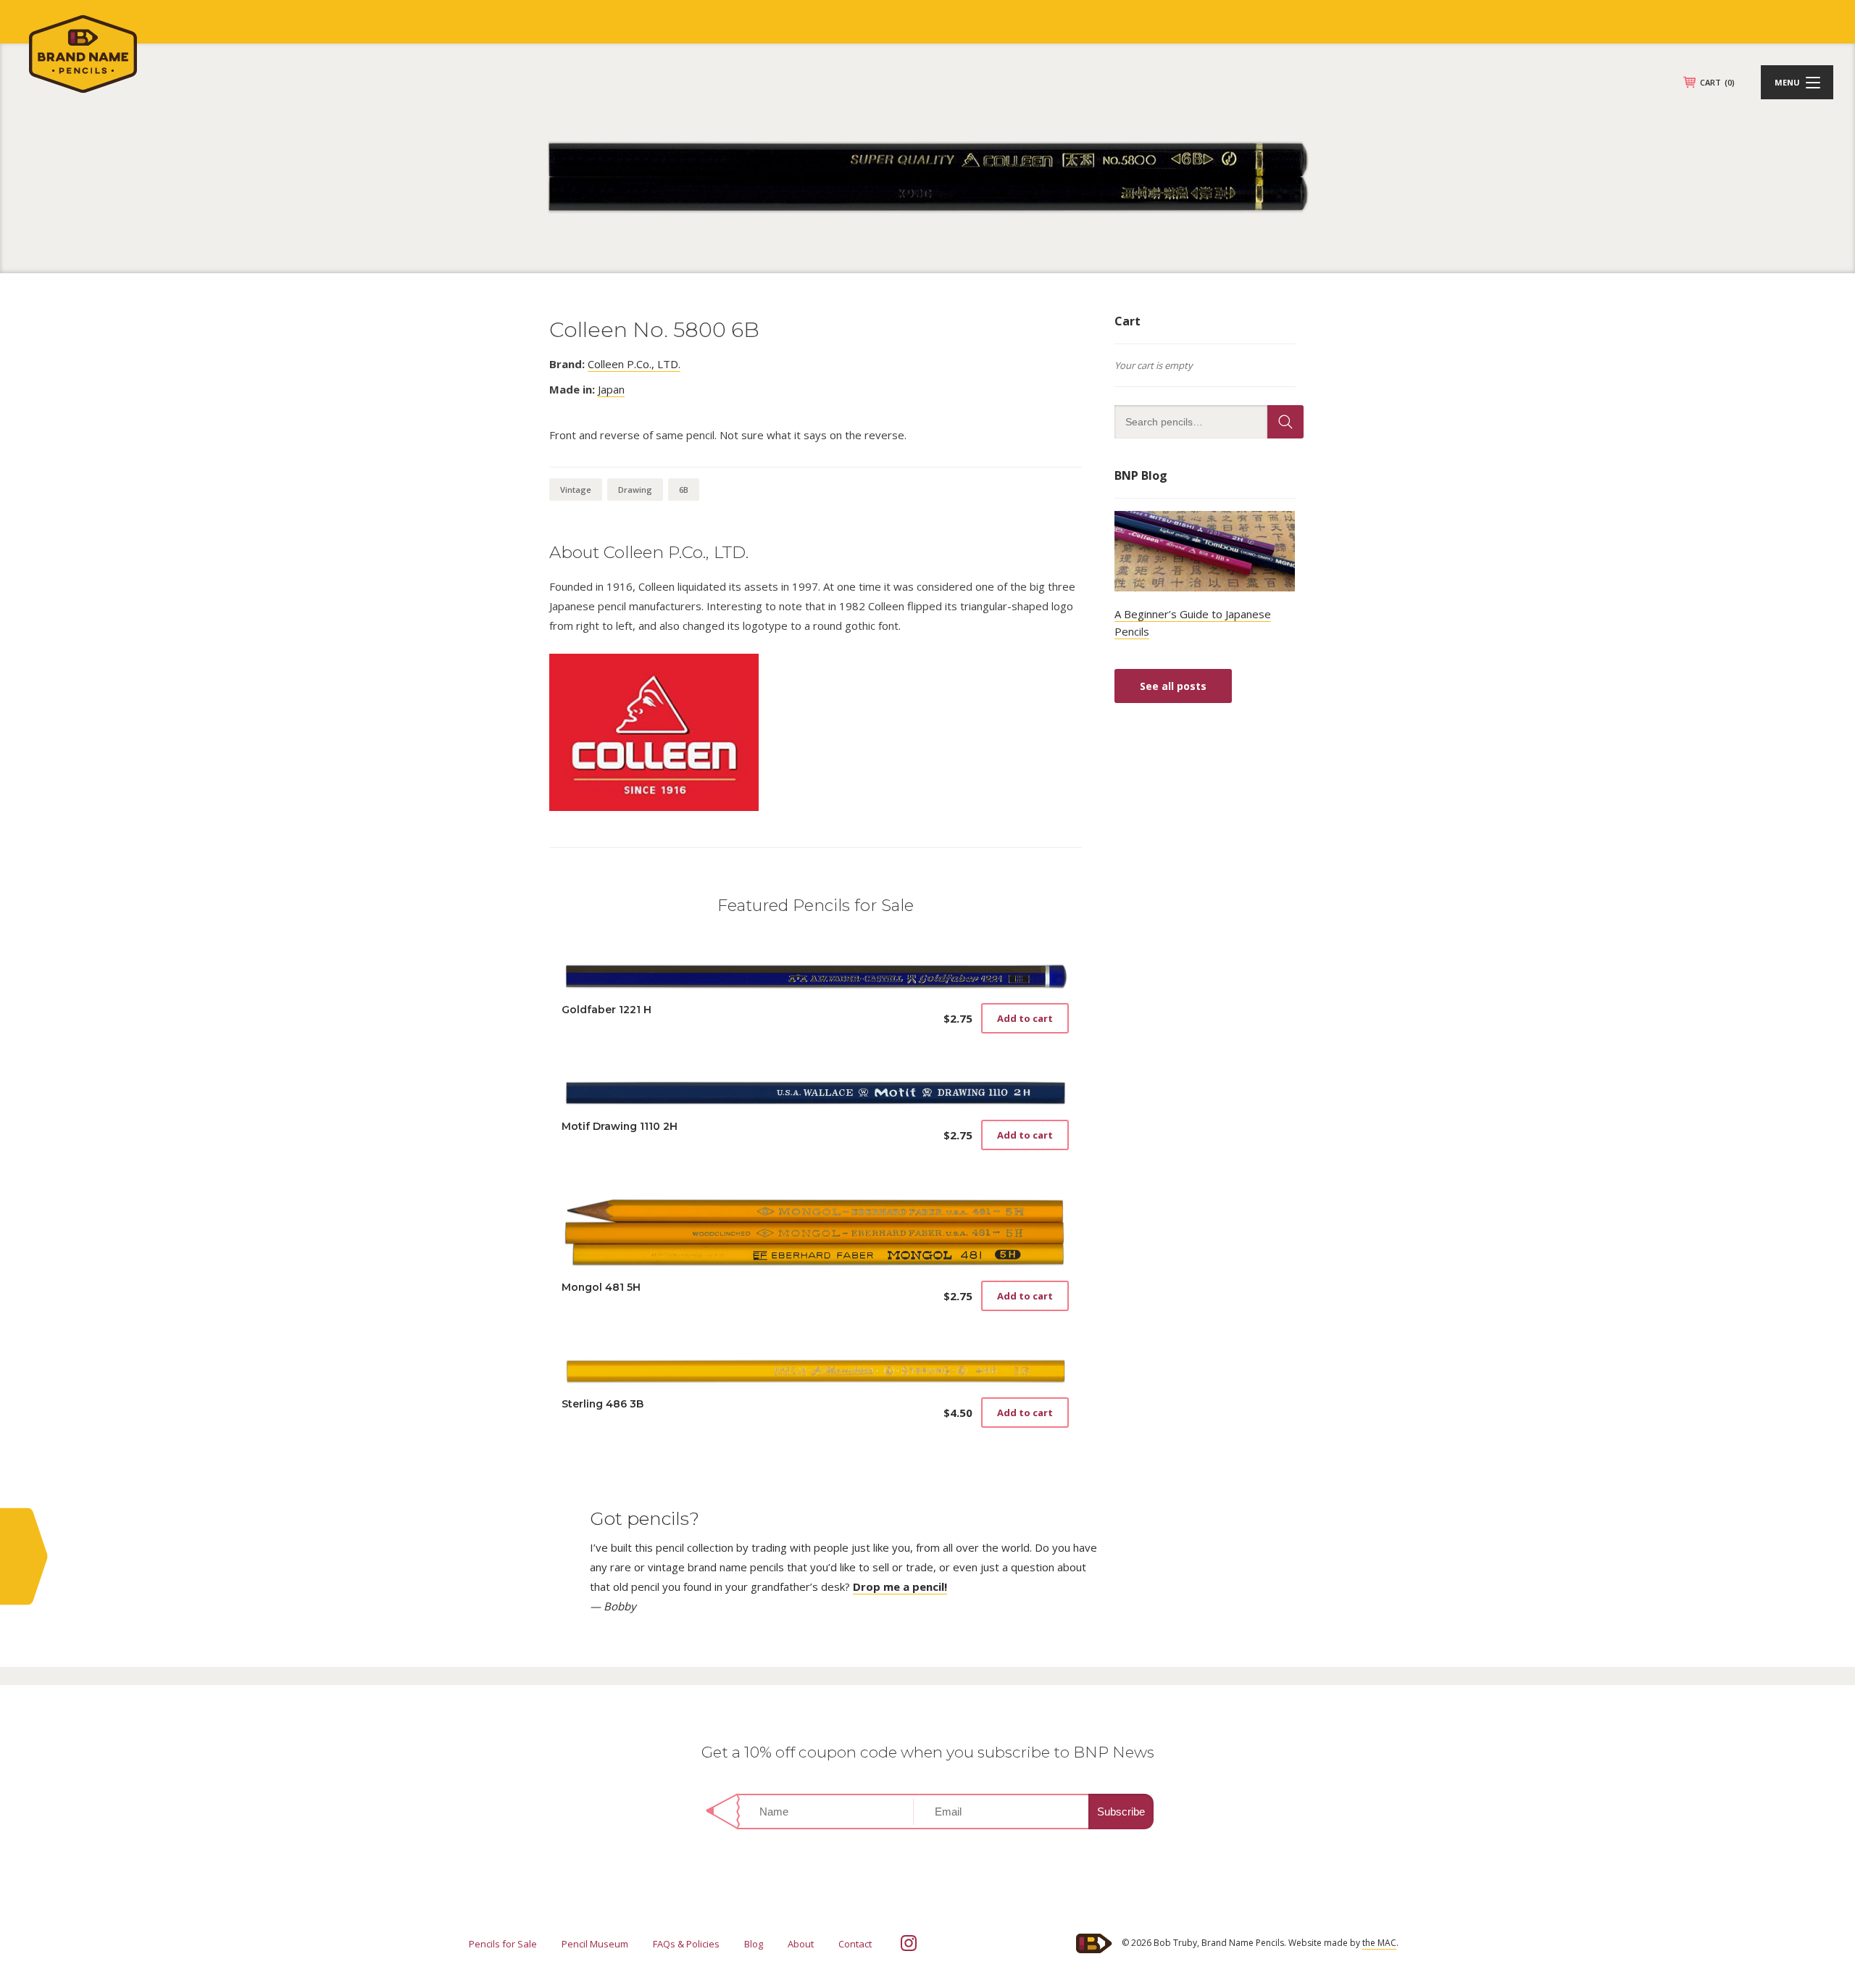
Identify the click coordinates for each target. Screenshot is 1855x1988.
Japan (611, 389)
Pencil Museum (595, 1944)
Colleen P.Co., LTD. (634, 364)
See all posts (1173, 686)
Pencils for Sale (503, 1944)
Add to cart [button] (1025, 1018)
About (801, 1944)
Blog (754, 1944)
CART (1717, 82)
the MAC (1379, 1943)
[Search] (1285, 422)
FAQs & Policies (686, 1944)
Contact (855, 1944)
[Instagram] (909, 1943)
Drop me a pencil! (900, 1586)
